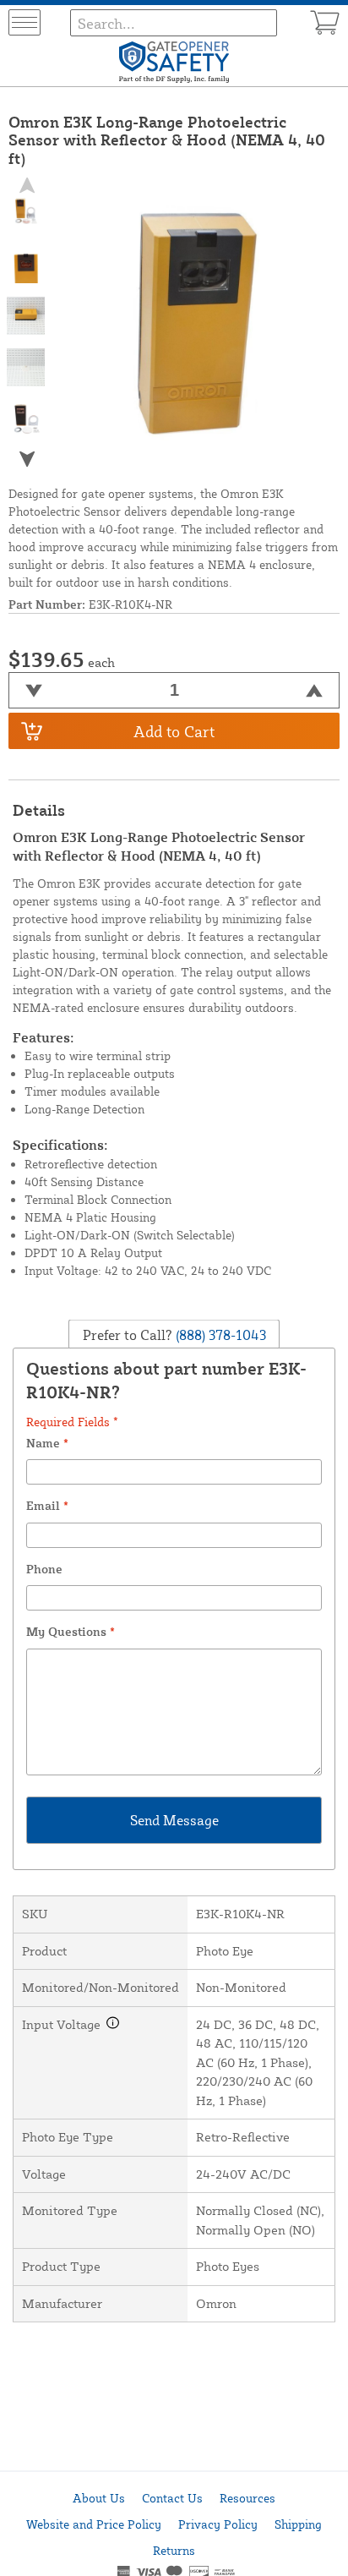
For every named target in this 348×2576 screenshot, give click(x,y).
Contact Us (172, 2498)
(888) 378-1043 (219, 1334)
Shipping (298, 2524)
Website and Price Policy (94, 2524)
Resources (247, 2498)
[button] (26, 459)
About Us (99, 2498)
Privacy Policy (218, 2524)
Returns (174, 2550)
